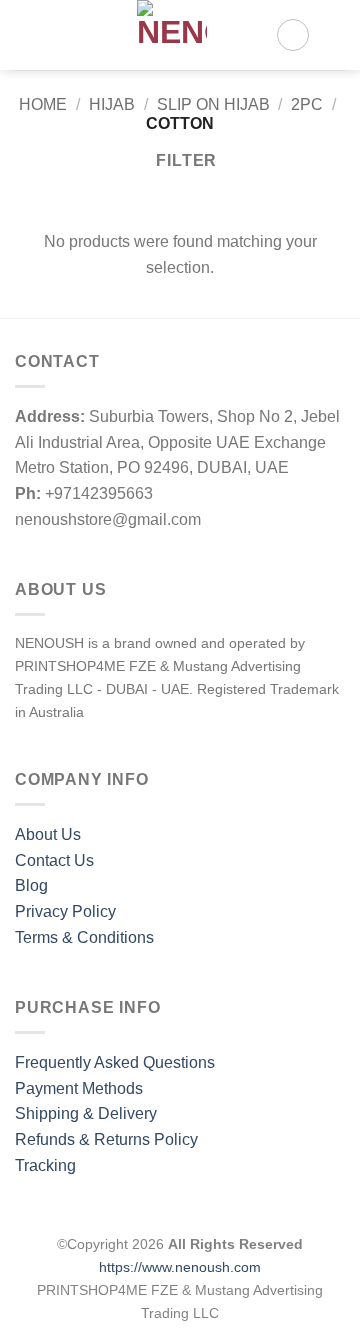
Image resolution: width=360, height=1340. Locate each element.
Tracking (45, 1165)
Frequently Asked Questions (115, 1062)
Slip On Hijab (213, 104)
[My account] (293, 35)
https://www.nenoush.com (180, 1267)
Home (43, 104)
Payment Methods (79, 1088)
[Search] (60, 35)
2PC (307, 104)
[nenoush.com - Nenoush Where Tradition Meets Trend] (172, 35)
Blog (31, 885)
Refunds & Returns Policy (106, 1139)
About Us (48, 834)
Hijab (112, 104)
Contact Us (54, 860)
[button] (27, 34)
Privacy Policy (65, 911)
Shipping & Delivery (86, 1113)
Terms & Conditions (84, 937)
